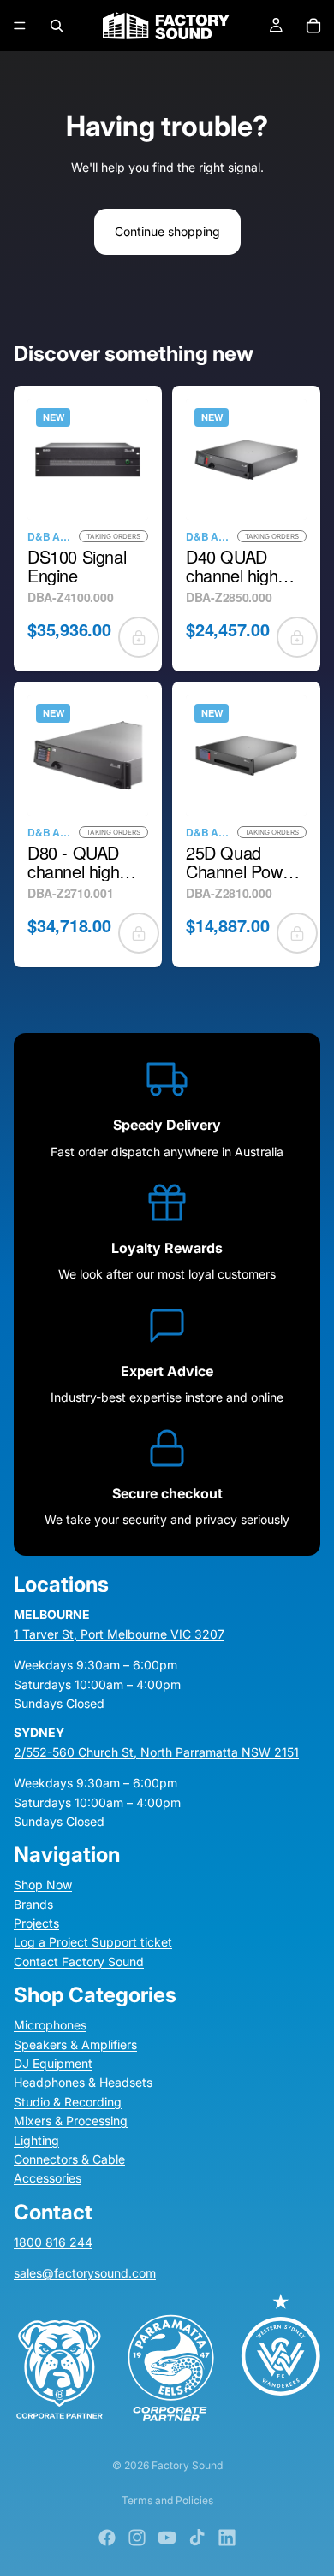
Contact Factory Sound (79, 1962)
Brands (33, 1903)
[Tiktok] (197, 2538)
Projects (36, 1923)
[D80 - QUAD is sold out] (139, 933)
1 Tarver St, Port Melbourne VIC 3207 (119, 1633)
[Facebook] (107, 2538)
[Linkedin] (227, 2538)
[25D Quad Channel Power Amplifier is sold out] (297, 933)
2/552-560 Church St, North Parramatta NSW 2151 (156, 1751)
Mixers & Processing (71, 2121)
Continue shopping (167, 231)
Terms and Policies (167, 2500)
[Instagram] (137, 2538)
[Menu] (20, 26)
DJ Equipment (53, 2063)
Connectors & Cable (69, 2159)
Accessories (48, 2178)
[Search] (57, 26)
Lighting (36, 2139)
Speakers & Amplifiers (75, 2044)
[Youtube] (167, 2538)
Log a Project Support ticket (93, 1942)
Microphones (50, 2025)
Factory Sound (187, 2465)
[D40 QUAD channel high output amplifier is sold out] (297, 637)
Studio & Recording (68, 2101)
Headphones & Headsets (83, 2082)
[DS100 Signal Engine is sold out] (139, 637)
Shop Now (43, 1885)
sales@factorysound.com (85, 2273)
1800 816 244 (53, 2241)
